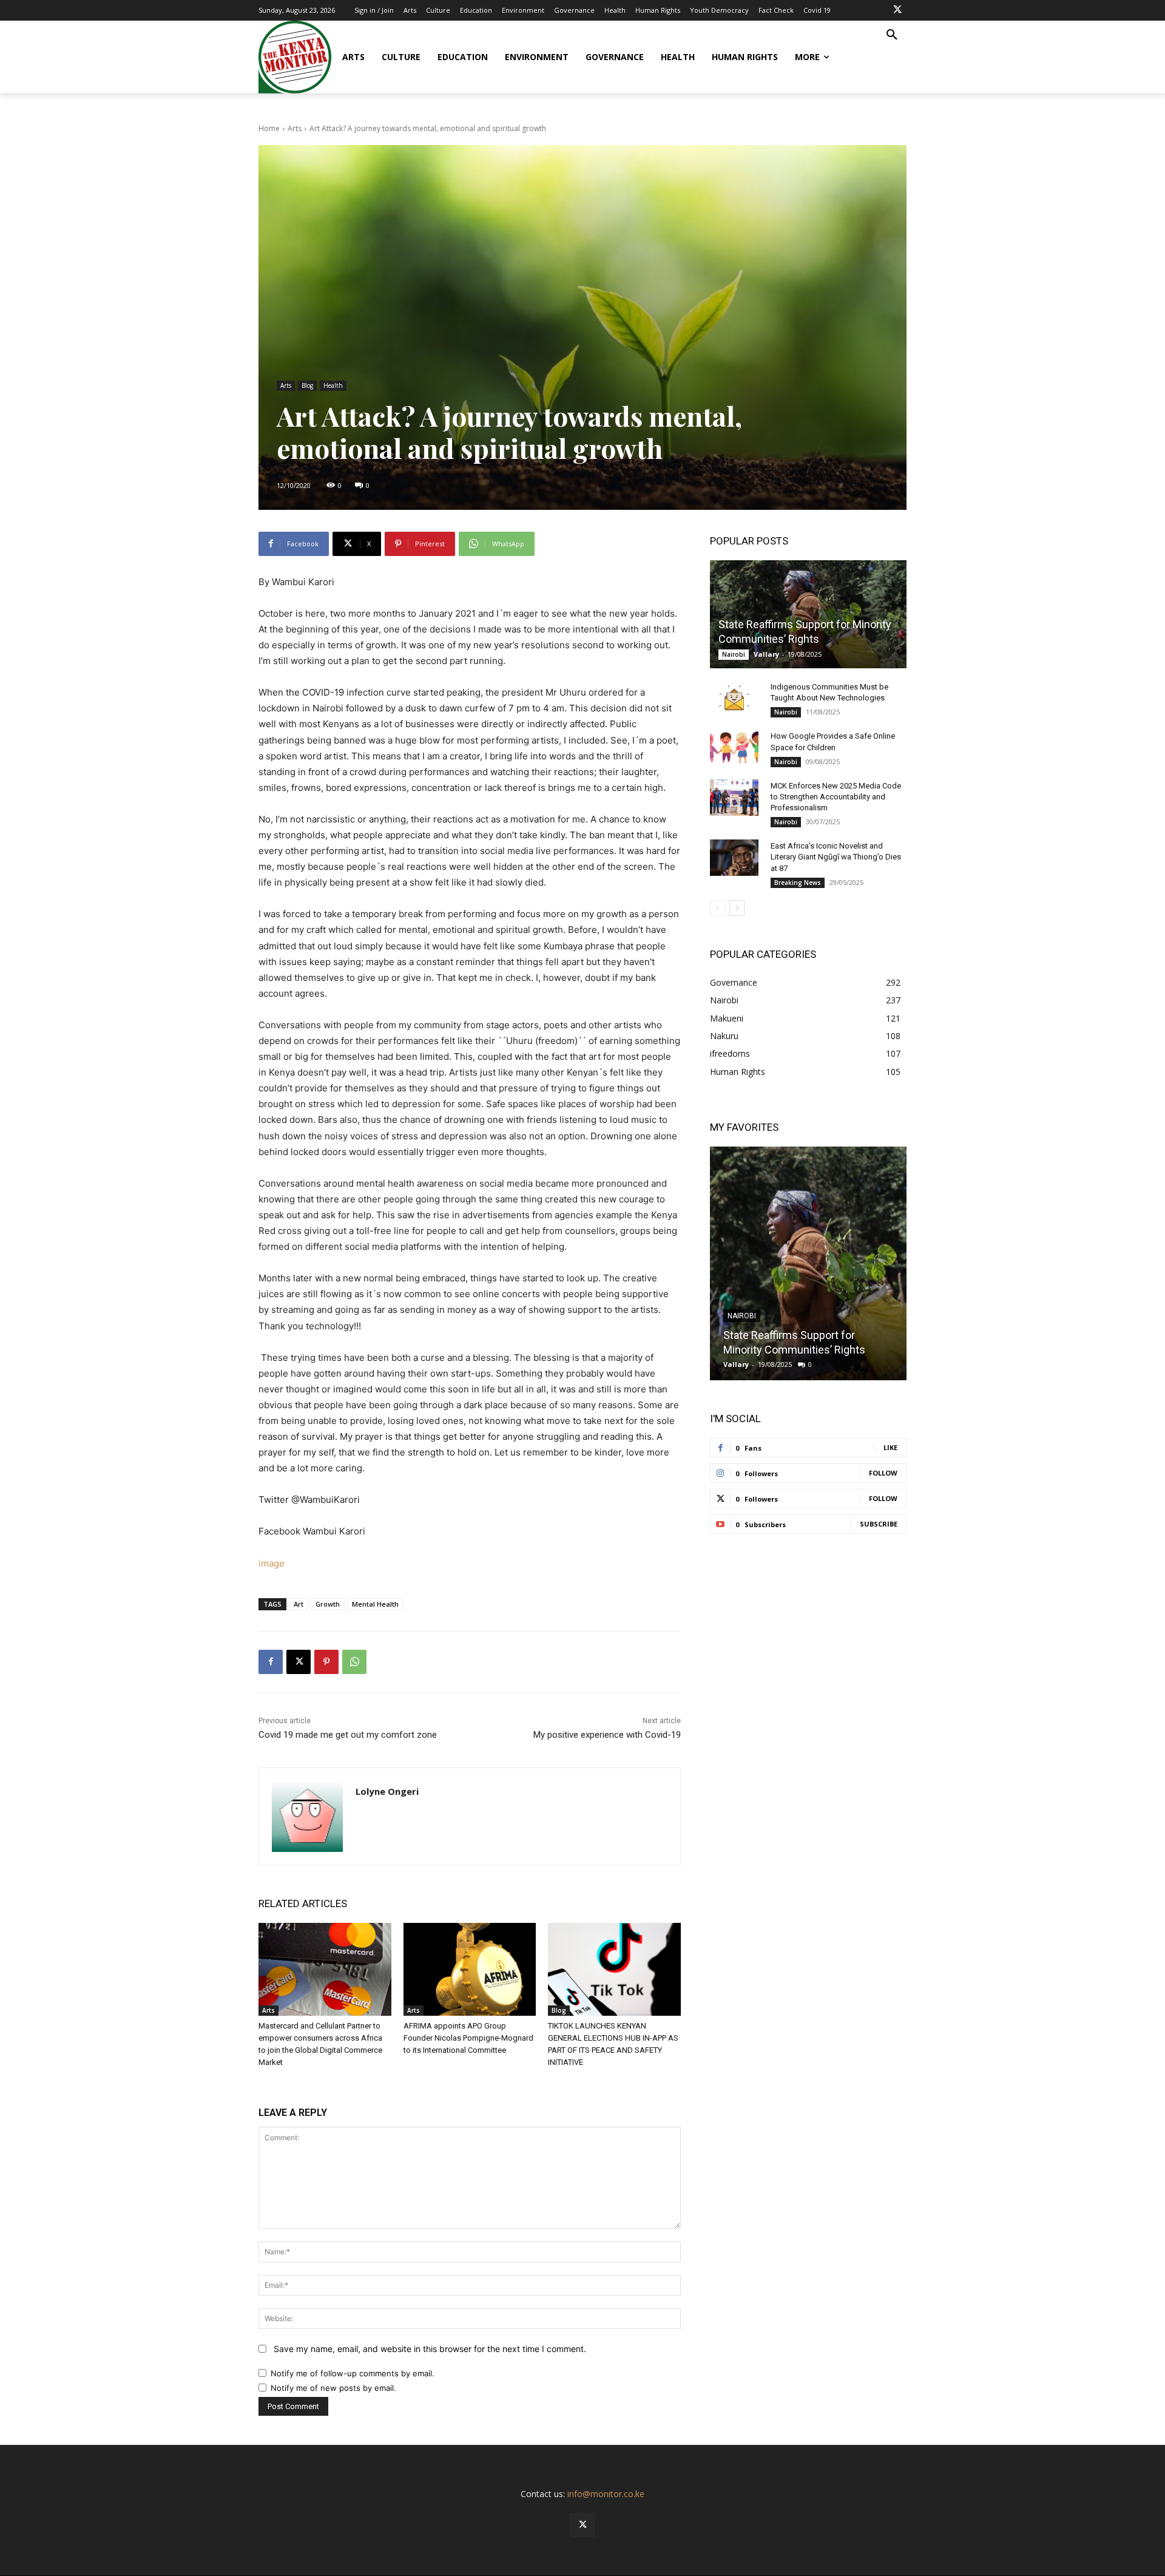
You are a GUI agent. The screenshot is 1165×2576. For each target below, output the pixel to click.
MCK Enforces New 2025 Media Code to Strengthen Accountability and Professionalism (836, 797)
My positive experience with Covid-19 (607, 1735)
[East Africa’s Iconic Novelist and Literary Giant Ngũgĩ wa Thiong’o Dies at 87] (734, 858)
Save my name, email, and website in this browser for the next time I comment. (430, 2349)
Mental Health (375, 1604)
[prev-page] (718, 908)
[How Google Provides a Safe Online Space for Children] (734, 748)
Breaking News (798, 883)
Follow (883, 1473)
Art (299, 1604)
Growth (328, 1604)
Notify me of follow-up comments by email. (353, 2373)
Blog (307, 385)
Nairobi (734, 654)
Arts (295, 128)
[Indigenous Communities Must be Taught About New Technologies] (734, 699)
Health (333, 385)
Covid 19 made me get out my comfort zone (348, 1735)
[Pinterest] (326, 1662)
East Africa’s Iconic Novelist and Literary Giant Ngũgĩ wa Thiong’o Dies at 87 (836, 857)
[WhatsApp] (354, 1662)
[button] (892, 35)
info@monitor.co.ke (606, 2494)
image (272, 1563)
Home (269, 128)
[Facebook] (271, 1662)
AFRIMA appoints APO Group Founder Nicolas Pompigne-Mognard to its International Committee (468, 2038)
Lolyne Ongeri (387, 1791)
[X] (897, 10)
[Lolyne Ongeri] (307, 1816)
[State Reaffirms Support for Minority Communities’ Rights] (808, 614)
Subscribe (879, 1524)
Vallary (766, 654)
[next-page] (737, 908)
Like (890, 1447)
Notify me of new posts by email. (333, 2388)
